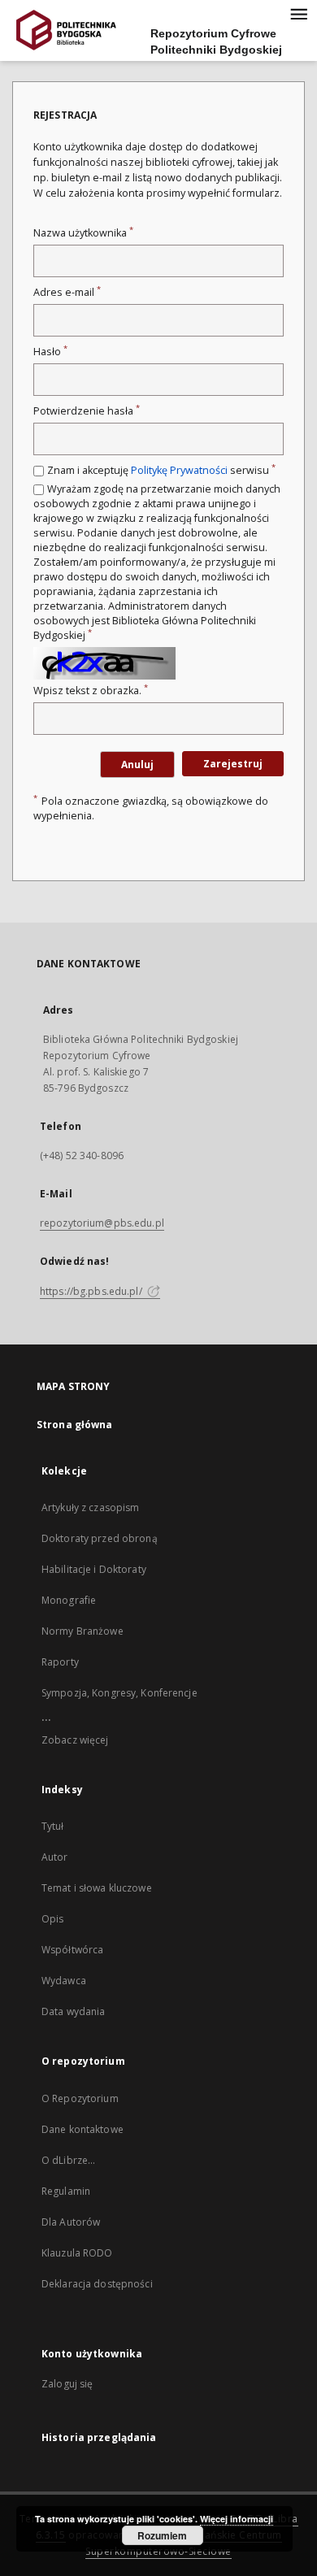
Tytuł (53, 1826)
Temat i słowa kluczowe (97, 1888)
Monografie (69, 1600)
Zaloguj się (67, 2384)
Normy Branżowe (83, 1631)
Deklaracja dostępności (97, 2284)
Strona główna (75, 1425)
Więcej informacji (237, 2519)
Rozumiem (162, 2535)
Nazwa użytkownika (83, 233)
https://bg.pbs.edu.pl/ (92, 1291)
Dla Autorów (71, 2222)
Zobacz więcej (75, 1740)
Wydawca (64, 1981)
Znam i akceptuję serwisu (161, 470)
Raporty (60, 1662)
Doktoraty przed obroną (100, 1538)
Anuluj (137, 765)
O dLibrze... (68, 2160)
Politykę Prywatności (179, 470)
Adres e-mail (67, 292)
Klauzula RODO (77, 2253)
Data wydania (73, 2011)
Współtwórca (72, 1950)
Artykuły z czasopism (90, 1507)
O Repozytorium (80, 2098)
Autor (55, 1857)
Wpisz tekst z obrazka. (91, 691)
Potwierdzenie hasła (87, 411)
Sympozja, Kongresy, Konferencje (119, 1693)
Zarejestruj (233, 764)
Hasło (50, 352)
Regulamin (66, 2191)
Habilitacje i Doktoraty (94, 1569)
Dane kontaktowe (83, 2129)
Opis (52, 1919)
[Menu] (298, 13)
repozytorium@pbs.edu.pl (102, 1223)
